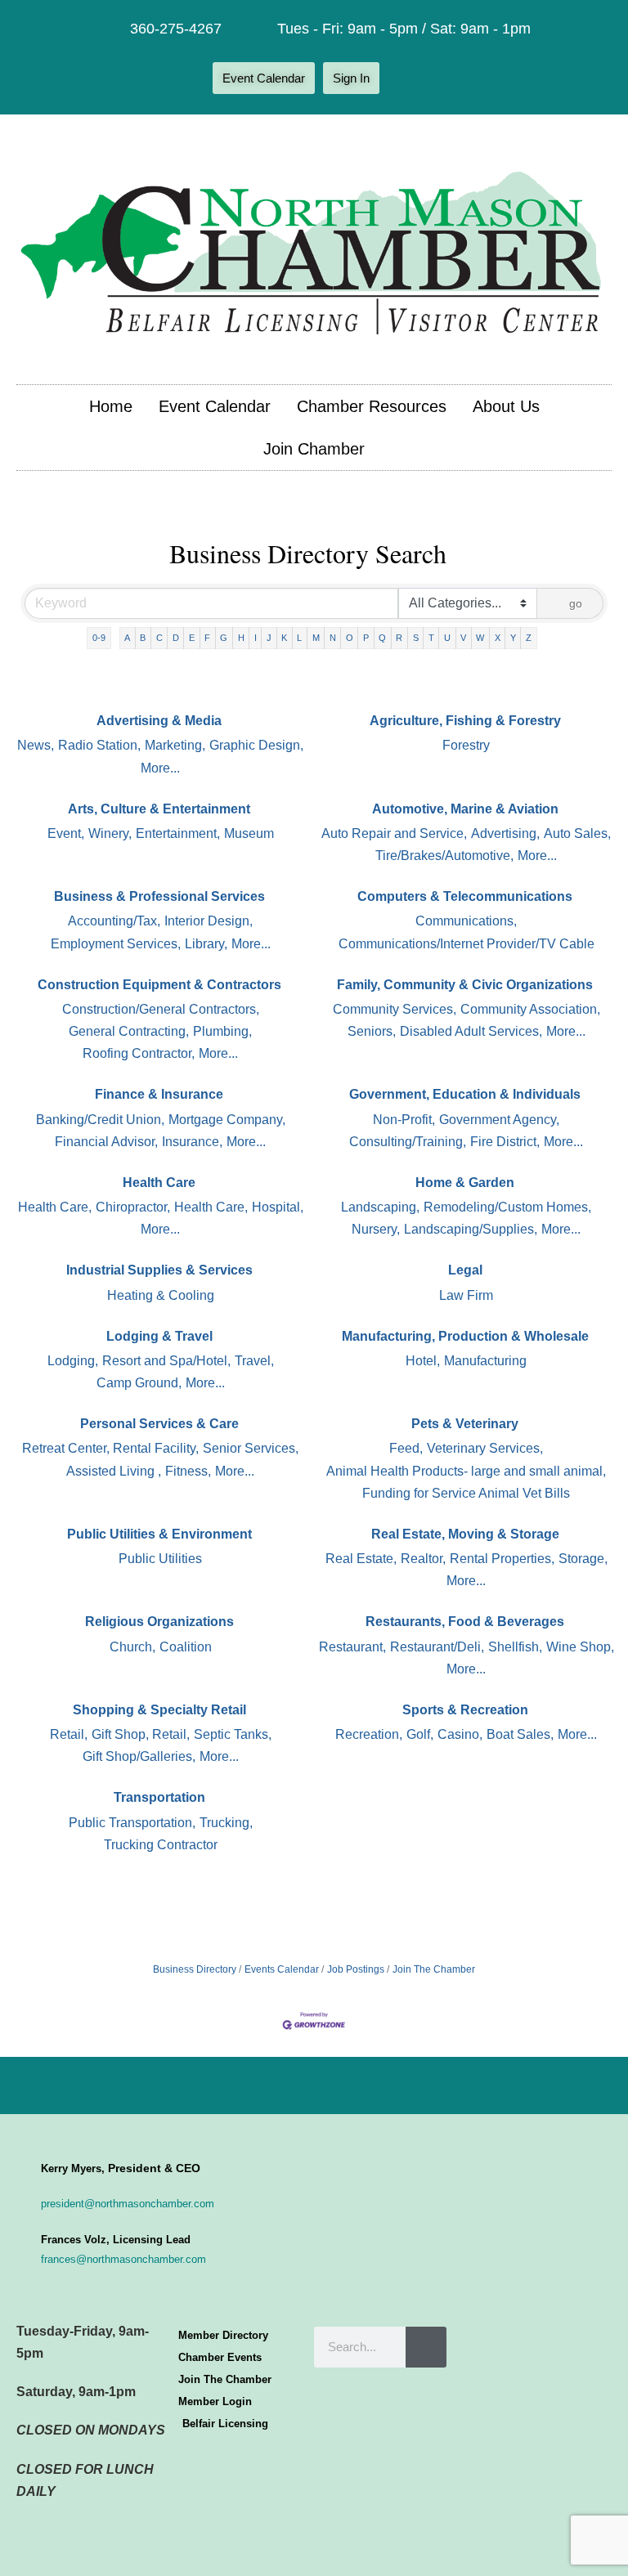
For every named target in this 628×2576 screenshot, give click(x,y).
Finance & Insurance (159, 1094)
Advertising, (505, 833)
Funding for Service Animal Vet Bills (466, 1493)
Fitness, (188, 1471)
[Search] (426, 2347)
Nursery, (376, 1229)
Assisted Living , (114, 1471)
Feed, (406, 1448)
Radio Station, (99, 745)
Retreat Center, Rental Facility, (110, 1448)
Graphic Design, (256, 745)
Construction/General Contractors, (161, 1009)
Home (111, 406)
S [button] (416, 638)
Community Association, (530, 1009)
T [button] (431, 638)
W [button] (480, 638)
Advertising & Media (159, 721)
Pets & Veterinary (465, 1424)
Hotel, (423, 1361)
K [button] (284, 638)
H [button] (241, 638)
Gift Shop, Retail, (141, 1734)
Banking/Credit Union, (100, 1120)
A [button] (127, 638)
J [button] (269, 638)
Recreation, (369, 1734)
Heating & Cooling (161, 1295)
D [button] (176, 638)
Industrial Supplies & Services (159, 1270)
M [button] (316, 638)
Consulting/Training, (408, 1142)
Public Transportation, (132, 1823)
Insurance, (192, 1142)
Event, (66, 833)
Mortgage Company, (227, 1120)
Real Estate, (361, 1559)
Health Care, (55, 1207)
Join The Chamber (434, 1969)
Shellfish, (515, 1647)
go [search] (576, 603)
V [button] (463, 638)
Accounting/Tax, (114, 921)
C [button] (159, 638)
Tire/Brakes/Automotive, (444, 856)
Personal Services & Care (159, 1424)
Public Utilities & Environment (159, 1534)
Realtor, (423, 1559)
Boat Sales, (520, 1734)
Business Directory (195, 1969)
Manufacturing (485, 1361)
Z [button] (529, 638)
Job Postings (356, 1969)
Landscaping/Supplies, (471, 1229)
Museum (249, 833)
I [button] (256, 638)
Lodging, (73, 1361)
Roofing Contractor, (139, 1053)
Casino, (460, 1734)
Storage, (583, 1559)
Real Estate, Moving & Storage (465, 1534)
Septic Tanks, (233, 1734)
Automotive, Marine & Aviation (465, 809)
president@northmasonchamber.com (128, 2204)
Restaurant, (352, 1647)
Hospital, (278, 1207)
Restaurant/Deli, (437, 1647)
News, (36, 745)
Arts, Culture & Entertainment (159, 809)
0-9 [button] (99, 638)
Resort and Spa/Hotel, (166, 1361)
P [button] (366, 638)
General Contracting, (129, 1031)
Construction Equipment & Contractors (159, 985)
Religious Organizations (159, 1622)
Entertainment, (178, 833)
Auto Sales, (577, 833)
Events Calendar (282, 1969)
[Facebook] (404, 78)
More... (160, 768)
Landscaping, (380, 1207)
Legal (465, 1270)
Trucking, (226, 1823)
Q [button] (382, 638)
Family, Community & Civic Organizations (465, 985)
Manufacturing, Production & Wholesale (465, 1336)
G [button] (224, 638)
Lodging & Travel (159, 1336)
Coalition (186, 1647)
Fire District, (505, 1142)
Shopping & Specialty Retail (159, 1710)
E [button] (192, 638)
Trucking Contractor (161, 1845)
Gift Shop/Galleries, (139, 1756)
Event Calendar (215, 406)
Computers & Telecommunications (465, 896)
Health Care (159, 1183)
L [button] (299, 638)
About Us (506, 406)
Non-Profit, (404, 1120)
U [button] (447, 638)
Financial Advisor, (106, 1142)
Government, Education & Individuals (465, 1094)
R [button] (399, 638)
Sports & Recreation (465, 1710)
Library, (206, 944)
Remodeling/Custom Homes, (507, 1207)
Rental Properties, (502, 1559)
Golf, (420, 1734)
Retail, (69, 1734)
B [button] (143, 638)
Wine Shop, (580, 1647)
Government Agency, (499, 1120)
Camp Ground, (139, 1383)
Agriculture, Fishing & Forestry (465, 721)
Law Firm (466, 1295)
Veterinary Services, (485, 1448)
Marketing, (175, 745)
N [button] (333, 638)
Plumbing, (222, 1031)
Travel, (254, 1361)
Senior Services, (251, 1448)
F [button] (207, 638)
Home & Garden (465, 1183)
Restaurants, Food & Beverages (465, 1622)
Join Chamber (314, 449)
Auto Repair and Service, (394, 833)
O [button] (350, 638)
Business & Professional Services (159, 896)
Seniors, (372, 1031)
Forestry (466, 745)
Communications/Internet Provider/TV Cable (467, 944)
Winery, (110, 833)
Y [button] (513, 638)
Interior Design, (209, 921)
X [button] (498, 638)
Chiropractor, (133, 1207)
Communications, (466, 921)
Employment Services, (116, 944)
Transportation (159, 1797)
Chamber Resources (372, 406)
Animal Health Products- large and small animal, (466, 1471)
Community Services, (395, 1009)
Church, (132, 1647)
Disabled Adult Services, (471, 1031)
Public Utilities (160, 1559)
